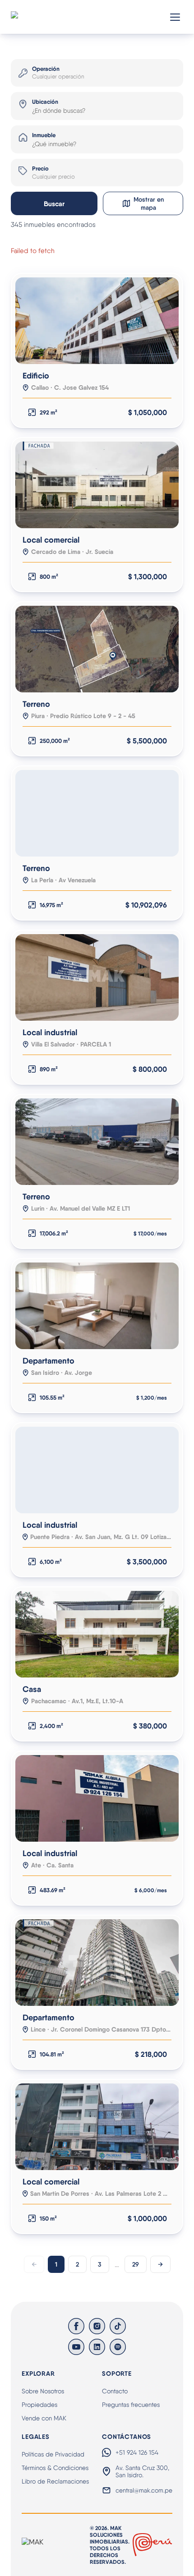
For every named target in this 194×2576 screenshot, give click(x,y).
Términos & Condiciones (55, 2468)
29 (136, 2264)
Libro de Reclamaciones (55, 2481)
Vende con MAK (44, 2418)
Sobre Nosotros (43, 2391)
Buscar (54, 204)
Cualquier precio (53, 177)
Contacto (115, 2391)
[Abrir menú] (175, 17)
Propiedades (39, 2405)
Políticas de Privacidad (53, 2454)
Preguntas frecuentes (131, 2405)
